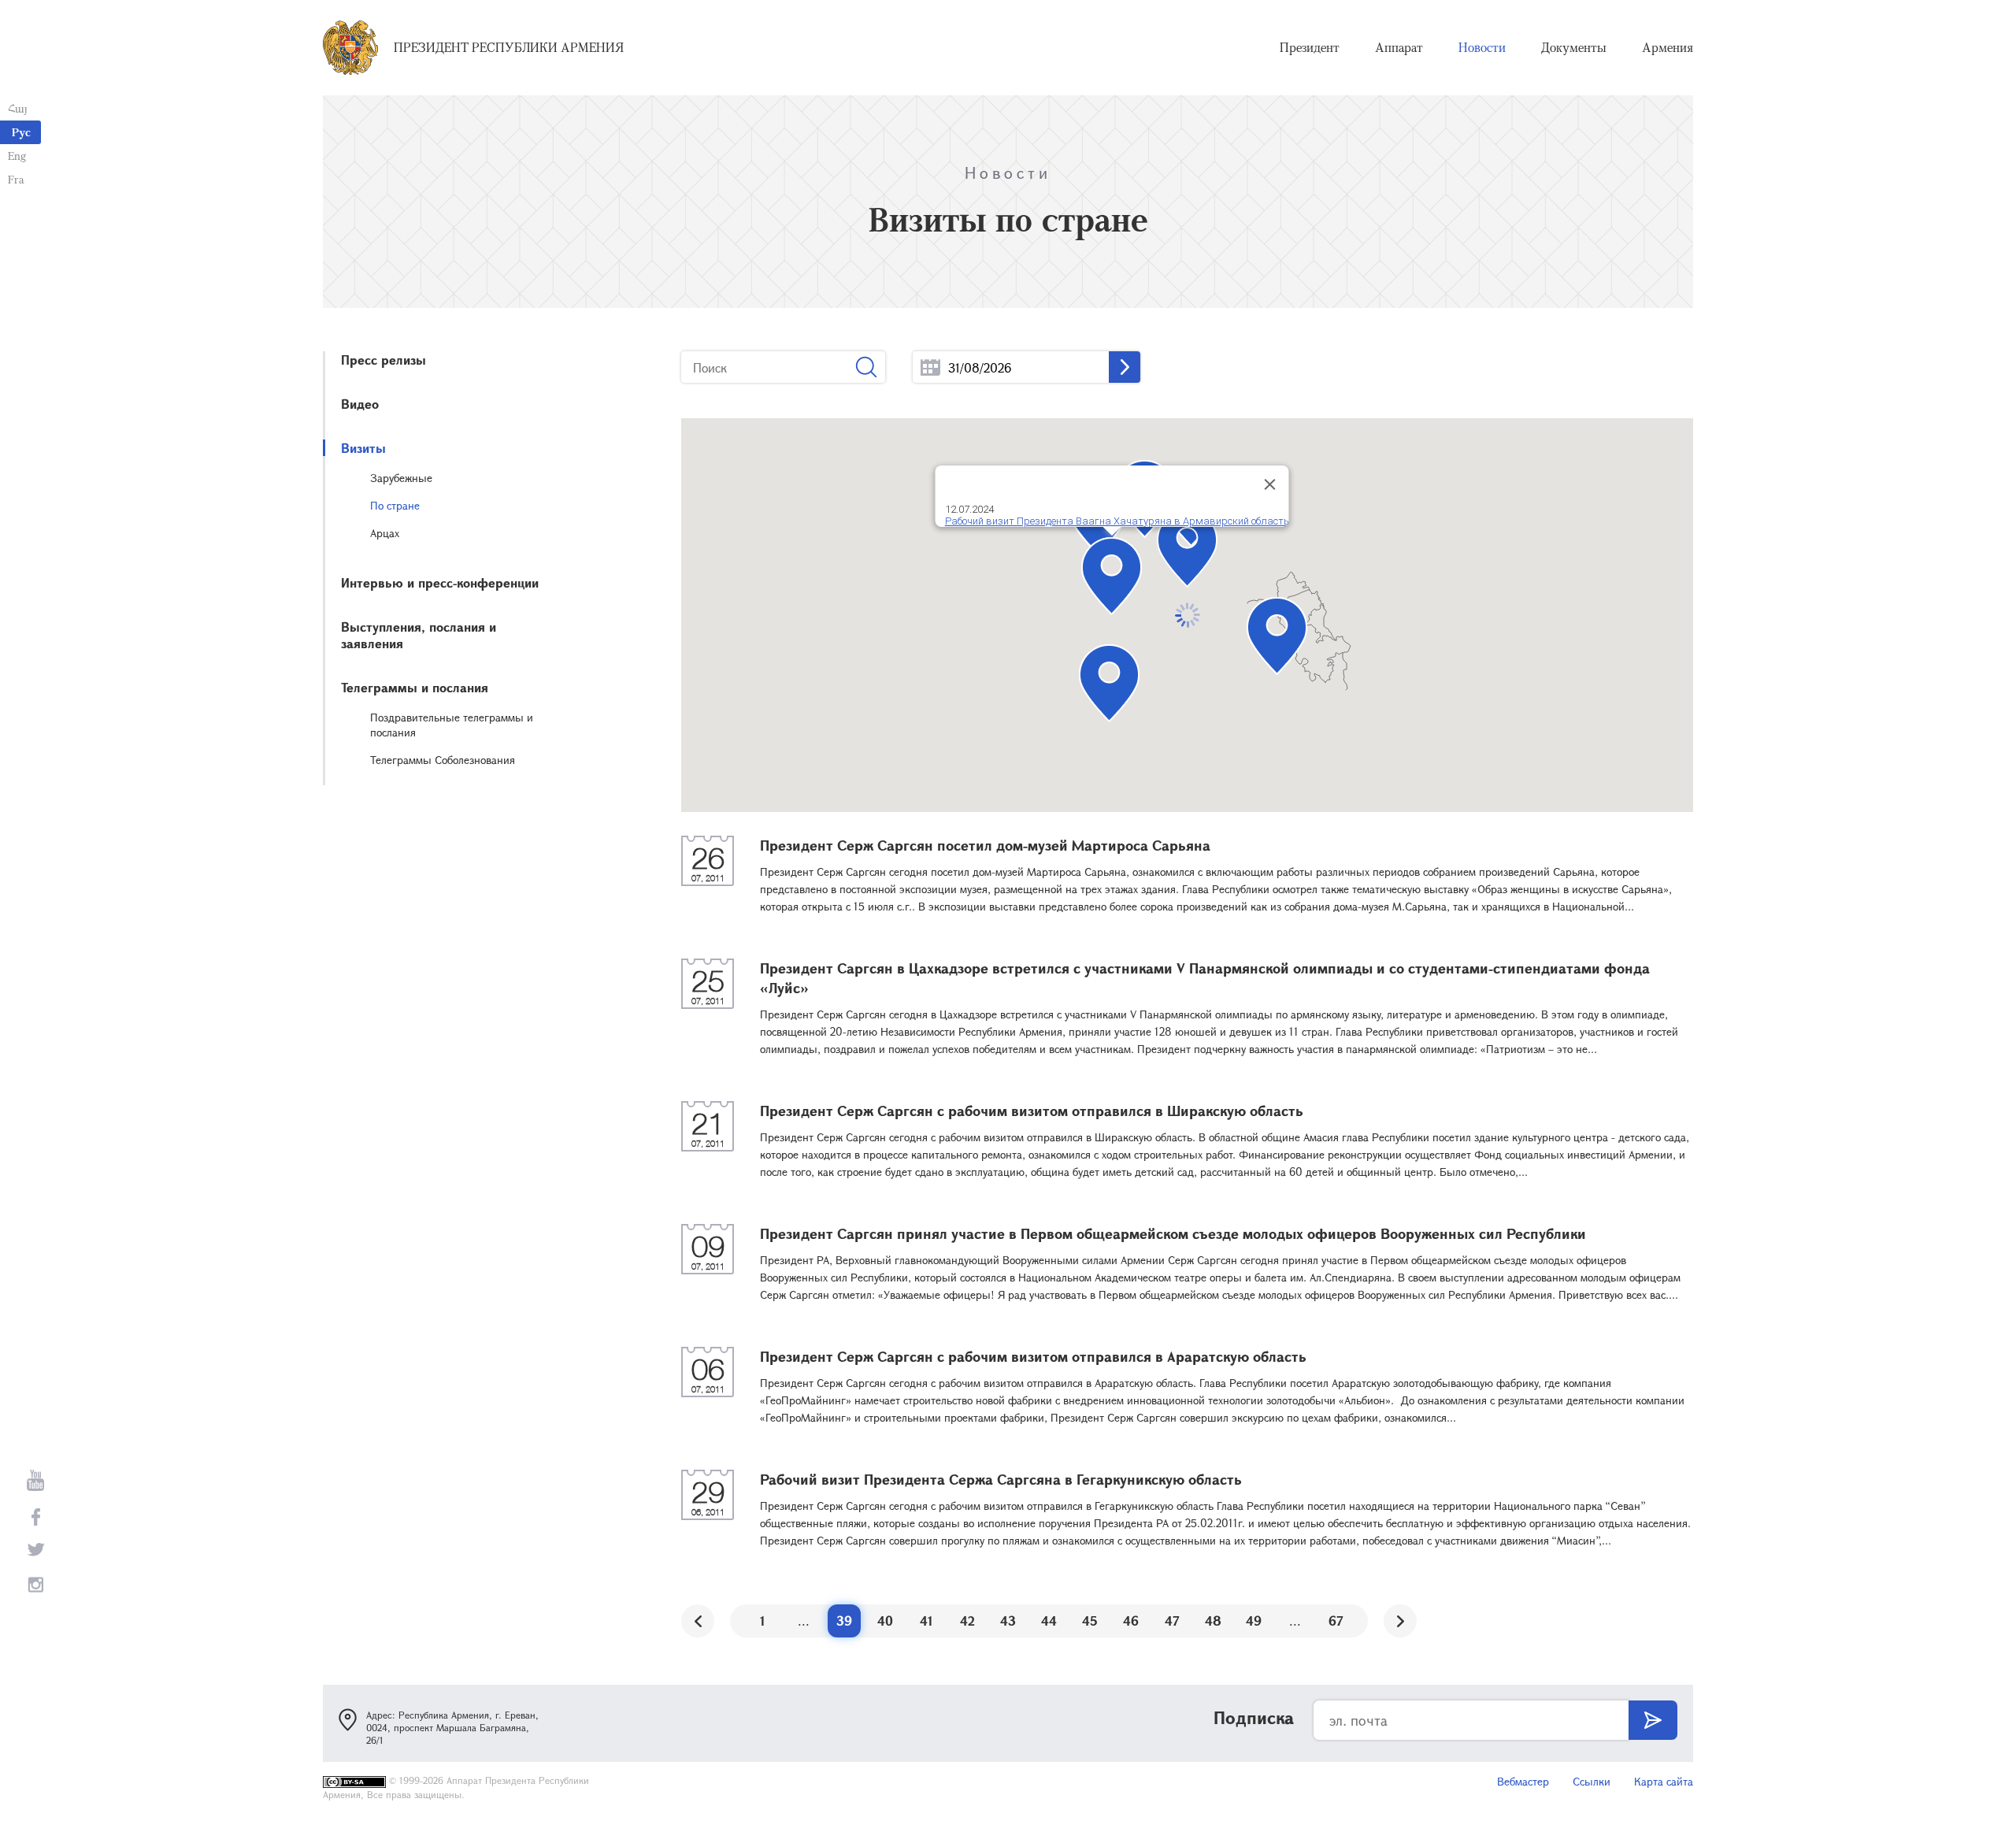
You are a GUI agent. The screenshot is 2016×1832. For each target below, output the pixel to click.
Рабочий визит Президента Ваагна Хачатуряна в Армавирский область (1116, 521)
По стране (395, 505)
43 (1008, 1621)
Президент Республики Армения (509, 47)
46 (1131, 1621)
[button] (1187, 549)
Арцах (385, 533)
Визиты (363, 448)
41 (926, 1621)
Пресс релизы (384, 360)
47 (1172, 1621)
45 (1090, 1621)
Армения (1668, 47)
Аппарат (1399, 47)
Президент (1310, 47)
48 (1213, 1621)
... (930, 367)
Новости (1482, 47)
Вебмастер (1523, 1781)
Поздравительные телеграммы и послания (452, 725)
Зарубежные (401, 478)
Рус (21, 132)
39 (844, 1621)
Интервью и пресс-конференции (440, 582)
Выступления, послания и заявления (419, 635)
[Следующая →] (1400, 1621)
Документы (1574, 47)
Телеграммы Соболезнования (443, 760)
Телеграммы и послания (415, 687)
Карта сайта (1664, 1781)
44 (1049, 1621)
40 (885, 1621)
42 (967, 1621)
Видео (360, 404)
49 (1254, 1621)
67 (1336, 1621)
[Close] (1269, 484)
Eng (17, 156)
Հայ (18, 108)
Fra (16, 179)
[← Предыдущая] (698, 1621)
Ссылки (1592, 1781)
